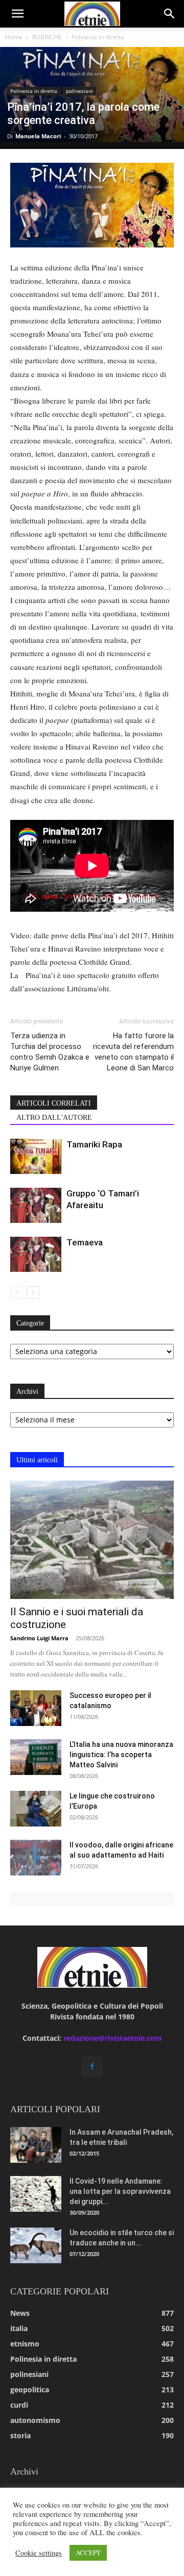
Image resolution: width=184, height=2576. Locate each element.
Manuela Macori (38, 136)
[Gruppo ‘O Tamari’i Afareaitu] (36, 1205)
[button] (17, 14)
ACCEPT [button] (88, 2553)
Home (14, 37)
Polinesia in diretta (98, 37)
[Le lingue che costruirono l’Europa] (36, 1809)
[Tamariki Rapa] (36, 1156)
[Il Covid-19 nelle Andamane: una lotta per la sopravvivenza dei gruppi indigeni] (36, 2194)
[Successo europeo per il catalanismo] (36, 1708)
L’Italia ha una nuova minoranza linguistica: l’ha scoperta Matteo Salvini (121, 1755)
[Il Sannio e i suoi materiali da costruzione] (92, 1540)
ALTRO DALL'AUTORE (54, 1118)
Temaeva (85, 1242)
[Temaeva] (36, 1254)
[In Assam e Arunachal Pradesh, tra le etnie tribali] (36, 2145)
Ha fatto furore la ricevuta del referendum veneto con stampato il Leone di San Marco (133, 1052)
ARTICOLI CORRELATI (54, 1103)
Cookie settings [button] (39, 2553)
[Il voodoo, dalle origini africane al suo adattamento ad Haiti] (36, 1858)
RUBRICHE (47, 37)
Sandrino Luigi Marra (39, 1638)
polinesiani (79, 91)
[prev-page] (17, 1293)
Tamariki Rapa (94, 1144)
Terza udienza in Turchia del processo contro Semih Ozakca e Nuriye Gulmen (50, 1052)
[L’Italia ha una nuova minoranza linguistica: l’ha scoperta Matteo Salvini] (36, 1757)
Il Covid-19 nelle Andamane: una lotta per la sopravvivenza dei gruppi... (120, 2191)
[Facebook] (92, 2067)
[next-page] (33, 1293)
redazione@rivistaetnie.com (113, 2038)
